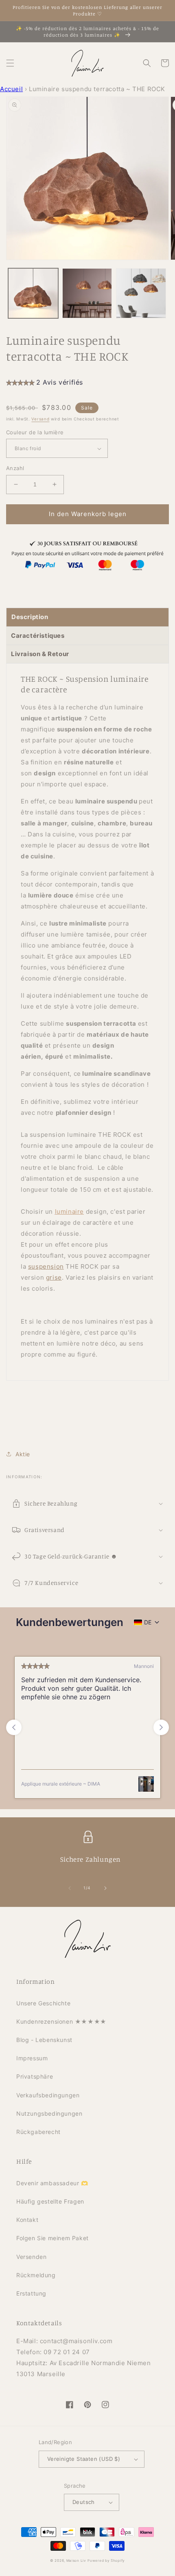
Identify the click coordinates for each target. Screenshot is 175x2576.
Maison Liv (76, 2561)
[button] (10, 63)
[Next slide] (161, 1727)
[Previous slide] (14, 1727)
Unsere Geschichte (43, 2003)
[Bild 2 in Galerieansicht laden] (87, 293)
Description (30, 617)
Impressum (32, 2058)
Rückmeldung (36, 2275)
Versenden (31, 2257)
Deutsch (84, 2502)
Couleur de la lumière (35, 432)
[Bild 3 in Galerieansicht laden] (141, 293)
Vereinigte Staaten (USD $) (84, 2459)
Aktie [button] (23, 1454)
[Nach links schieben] (70, 1888)
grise (54, 1277)
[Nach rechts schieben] (105, 1888)
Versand (40, 419)
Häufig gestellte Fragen (50, 2201)
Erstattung (31, 2293)
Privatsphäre (35, 2076)
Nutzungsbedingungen (49, 2113)
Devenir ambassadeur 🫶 (52, 2183)
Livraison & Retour (40, 654)
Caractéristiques (38, 636)
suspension (46, 1266)
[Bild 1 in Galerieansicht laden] (33, 293)
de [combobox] (148, 1622)
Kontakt (27, 2220)
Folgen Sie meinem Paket (52, 2238)
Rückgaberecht (38, 2132)
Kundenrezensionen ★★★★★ (61, 2021)
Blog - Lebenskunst (44, 2040)
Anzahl (15, 468)
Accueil (11, 89)
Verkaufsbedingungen (48, 2095)
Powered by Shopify (106, 2561)
